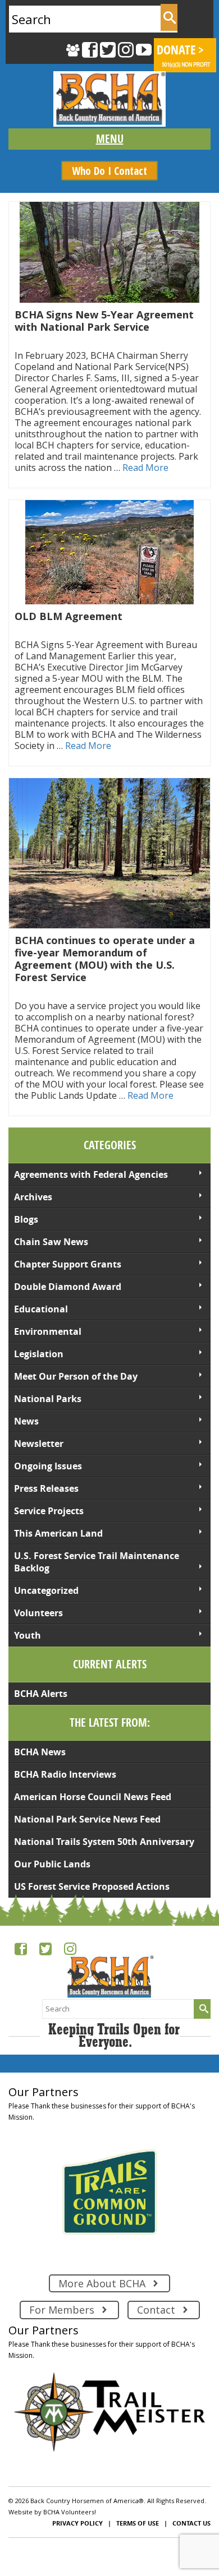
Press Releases (46, 1488)
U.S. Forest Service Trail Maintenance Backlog (97, 1562)
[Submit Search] (169, 17)
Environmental (48, 1331)
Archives (33, 1197)
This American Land (58, 1533)
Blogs (26, 1219)
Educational (41, 1309)
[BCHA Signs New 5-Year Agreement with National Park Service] (109, 252)
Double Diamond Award (68, 1287)
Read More (145, 468)
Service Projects (49, 1511)
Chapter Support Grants (68, 1264)
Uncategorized (46, 1590)
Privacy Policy (77, 2523)
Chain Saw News (51, 1242)
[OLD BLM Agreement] (109, 552)
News (26, 1421)
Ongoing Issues (48, 1466)
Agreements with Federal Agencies (91, 1174)
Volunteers (38, 1613)
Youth (28, 1635)
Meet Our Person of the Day (76, 1376)
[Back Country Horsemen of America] (109, 99)
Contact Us (191, 2523)
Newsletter (39, 1444)
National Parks (48, 1399)
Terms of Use (138, 2523)
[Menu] (109, 139)
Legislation (39, 1354)
